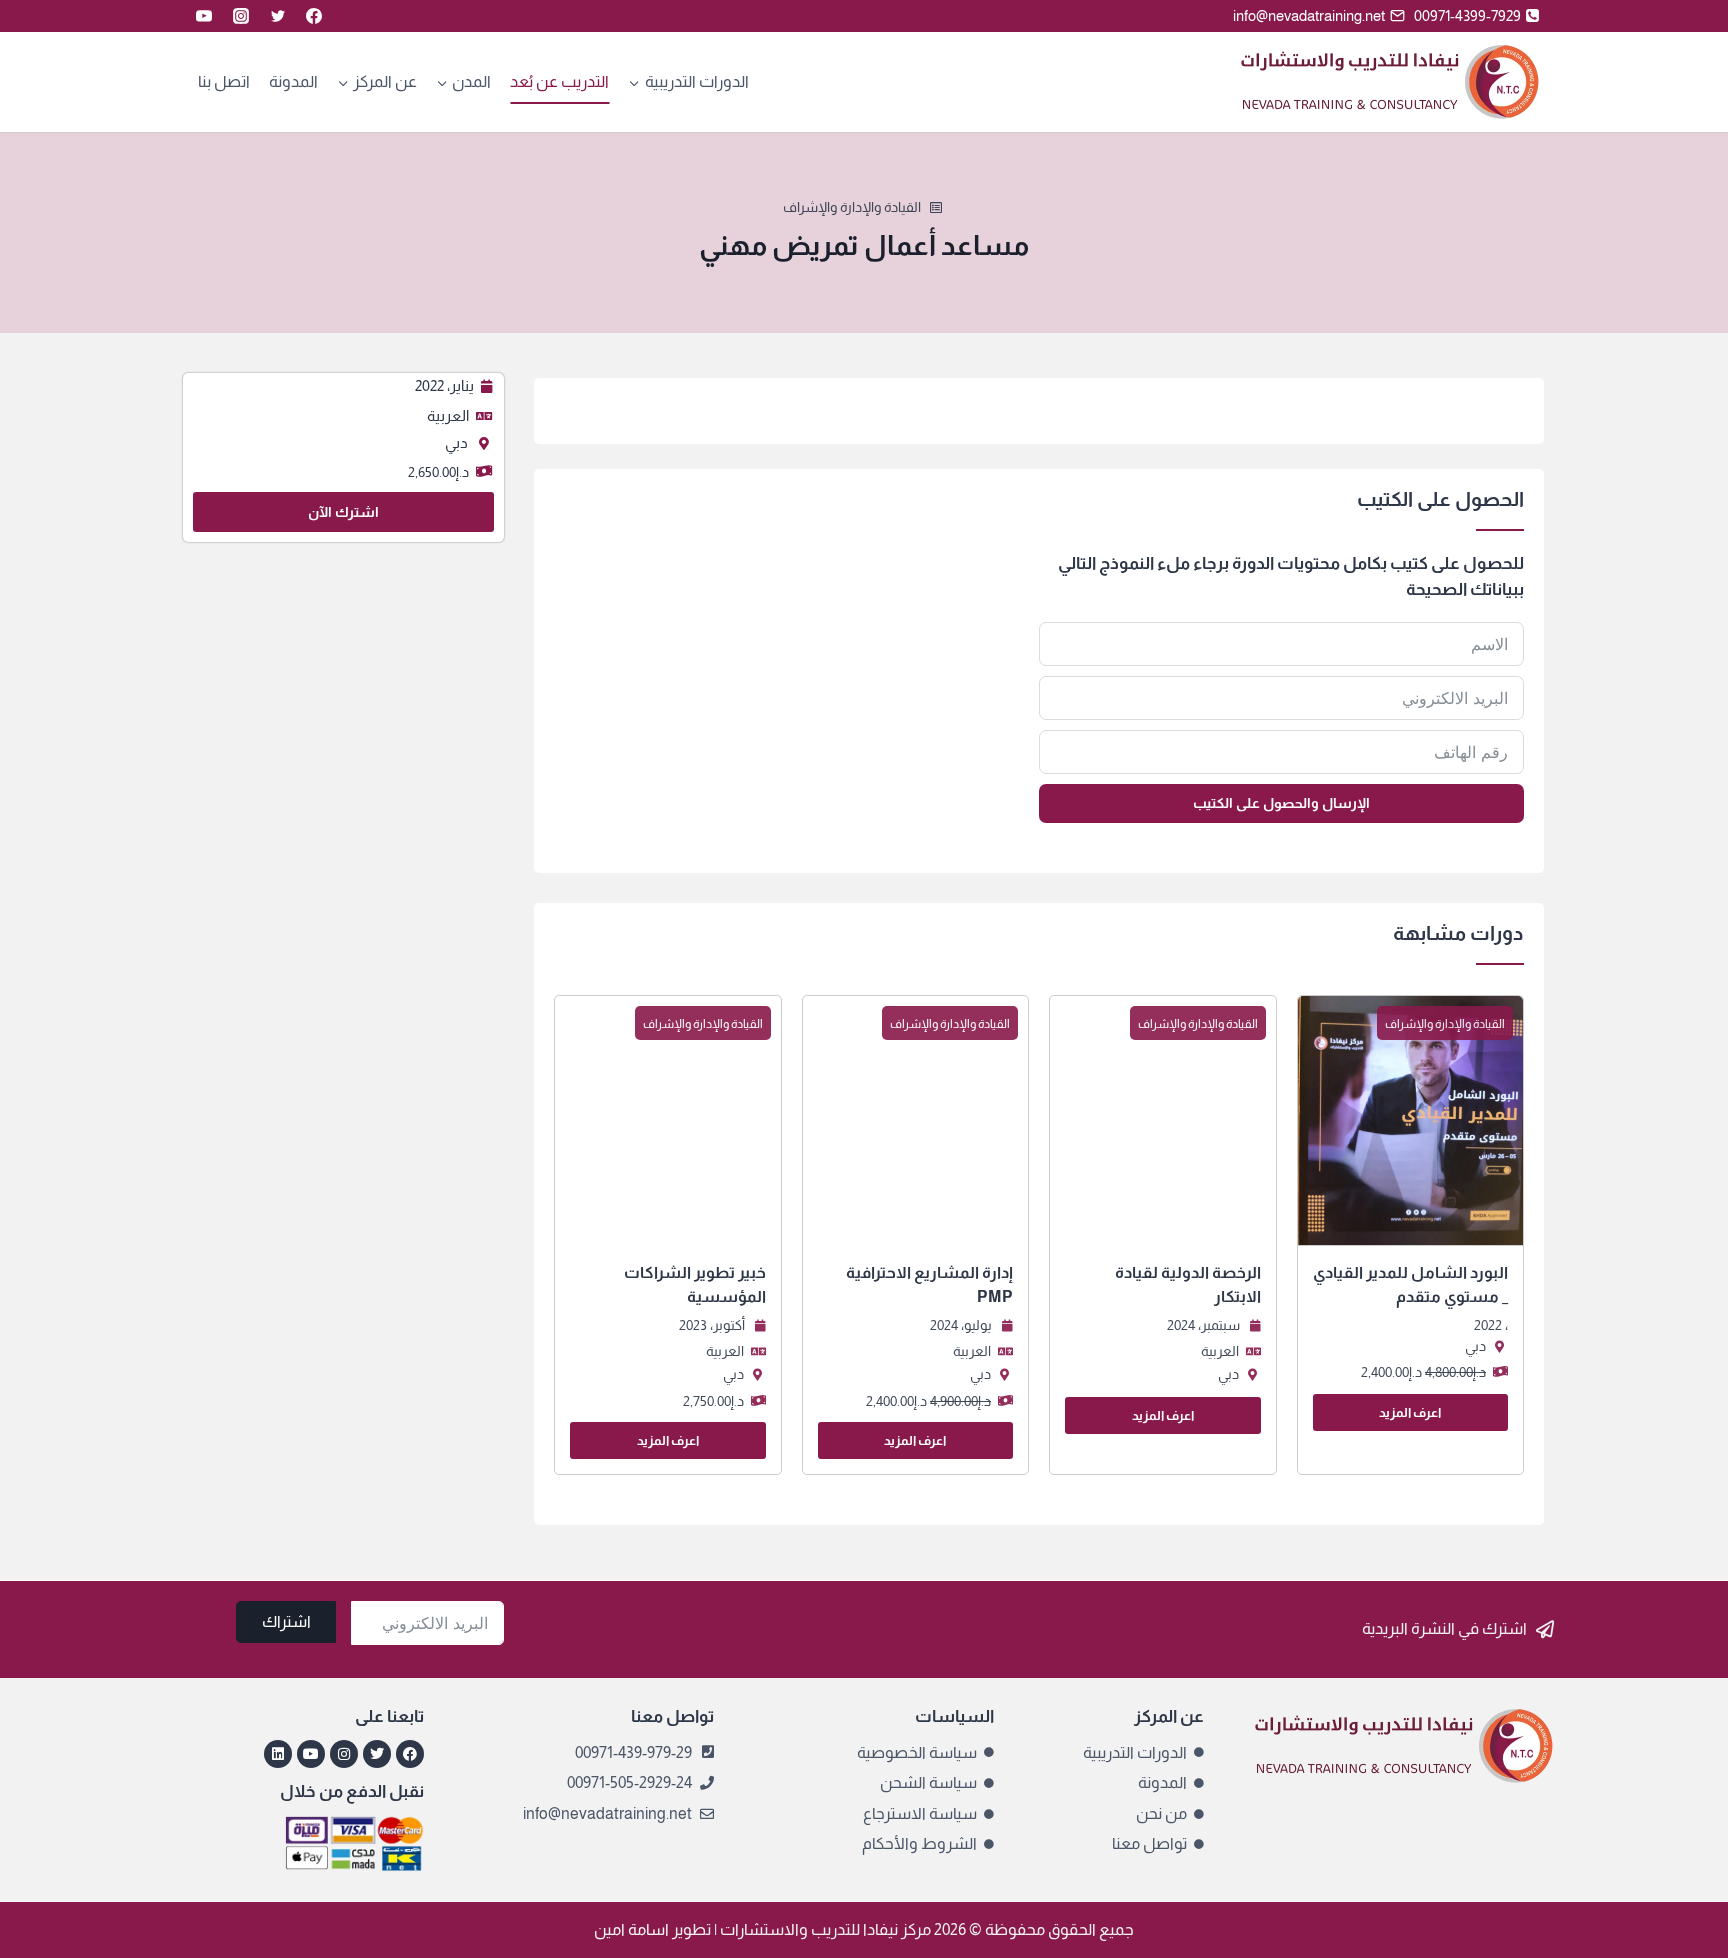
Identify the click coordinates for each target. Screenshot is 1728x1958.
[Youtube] (311, 1754)
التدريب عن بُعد (559, 81)
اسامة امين (631, 1929)
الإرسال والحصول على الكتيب (1281, 803)
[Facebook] (314, 16)
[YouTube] (204, 16)
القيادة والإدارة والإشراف (852, 207)
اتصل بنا (224, 81)
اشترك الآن (343, 512)
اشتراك (286, 1621)
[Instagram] (241, 16)
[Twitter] (278, 16)
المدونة (293, 81)
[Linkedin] (278, 1754)
